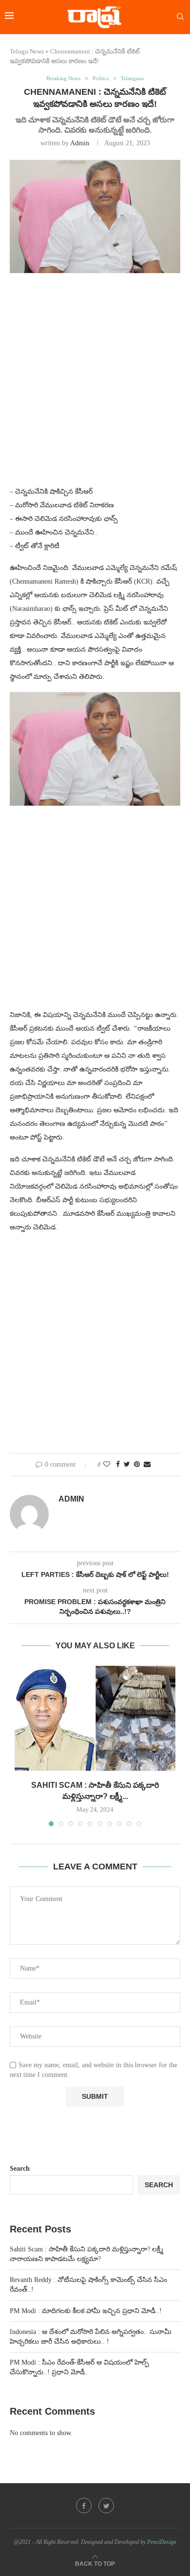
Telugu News (27, 51)
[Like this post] (107, 1465)
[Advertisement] (95, 385)
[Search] (180, 17)
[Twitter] (106, 2506)
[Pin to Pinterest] (137, 1465)
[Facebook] (84, 2506)
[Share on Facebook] (118, 1465)
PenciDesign (162, 2542)
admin (80, 143)
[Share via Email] (147, 1465)
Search (20, 2169)
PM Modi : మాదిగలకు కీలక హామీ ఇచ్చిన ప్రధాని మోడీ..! (86, 2311)
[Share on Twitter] (127, 1465)
